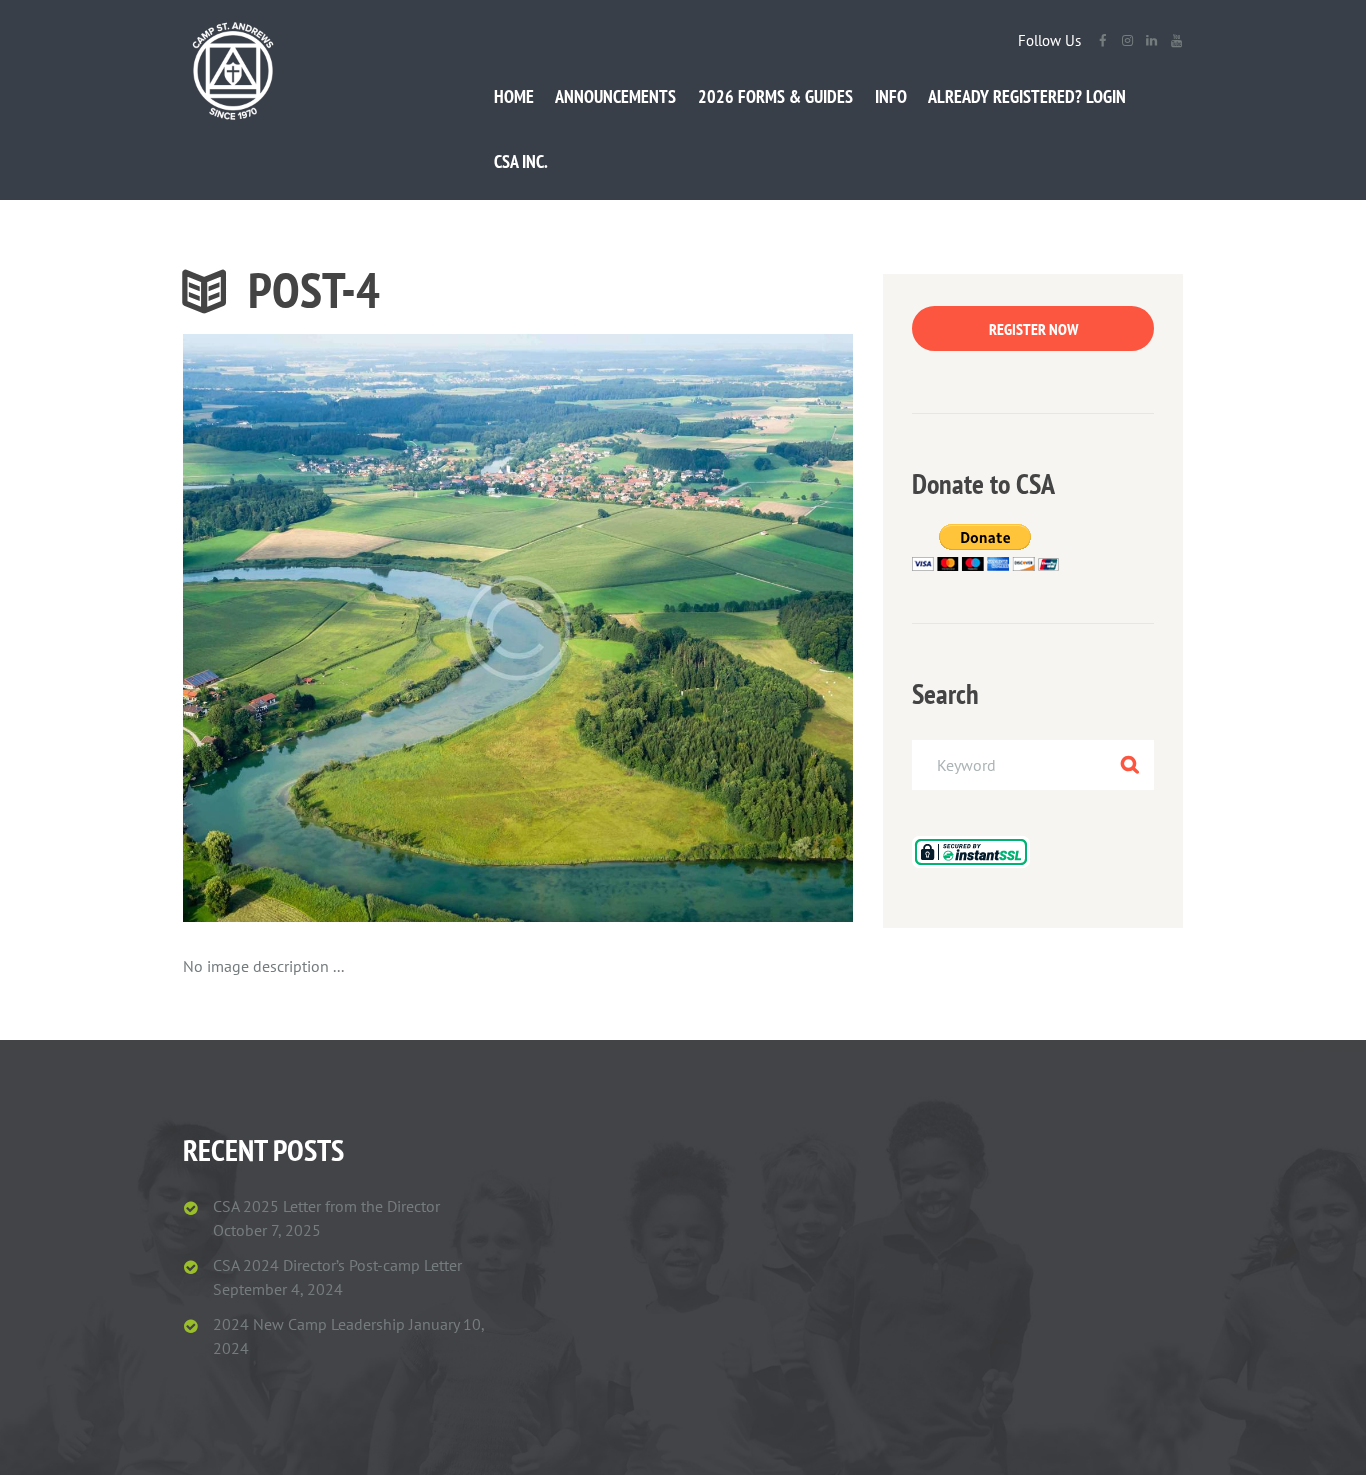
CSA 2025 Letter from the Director (326, 1206)
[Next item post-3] (685, 628)
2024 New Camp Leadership (309, 1324)
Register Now (1033, 329)
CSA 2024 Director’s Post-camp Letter (337, 1265)
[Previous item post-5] (350, 628)
